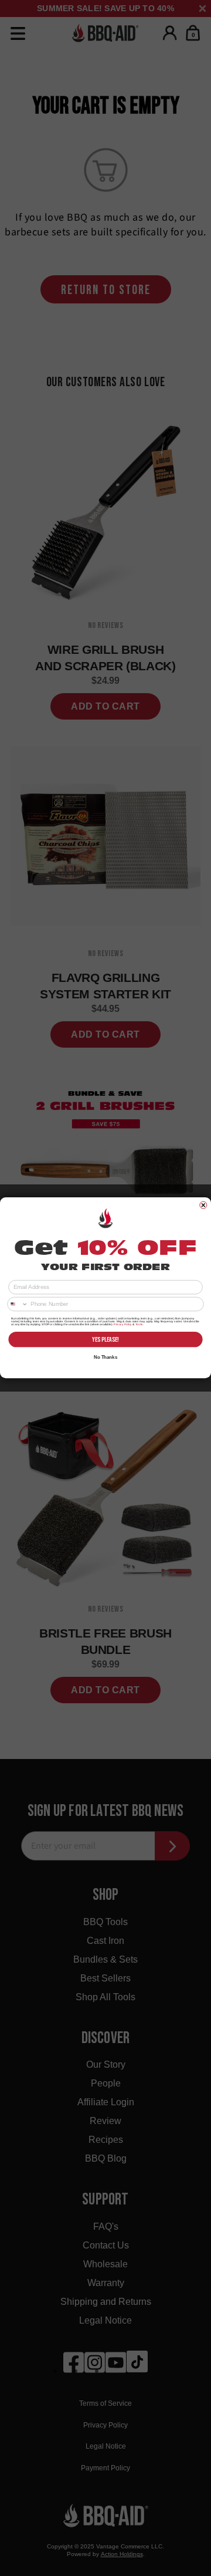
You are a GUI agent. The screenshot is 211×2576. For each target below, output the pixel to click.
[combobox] (18, 1304)
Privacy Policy (122, 1325)
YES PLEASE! (105, 1339)
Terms (139, 1325)
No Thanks (105, 1357)
